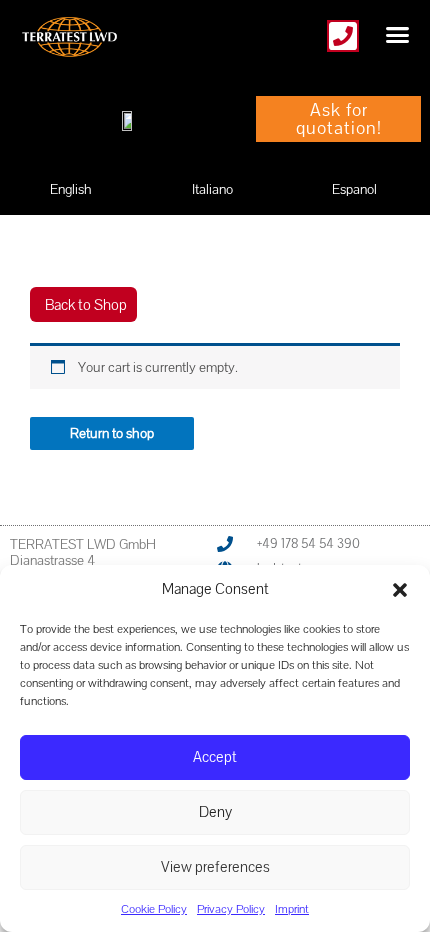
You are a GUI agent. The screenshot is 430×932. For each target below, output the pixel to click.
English (71, 189)
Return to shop (112, 433)
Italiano (212, 189)
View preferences (215, 866)
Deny (215, 811)
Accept (215, 756)
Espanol (354, 189)
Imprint (292, 909)
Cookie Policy (154, 909)
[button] (400, 590)
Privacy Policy (231, 909)
